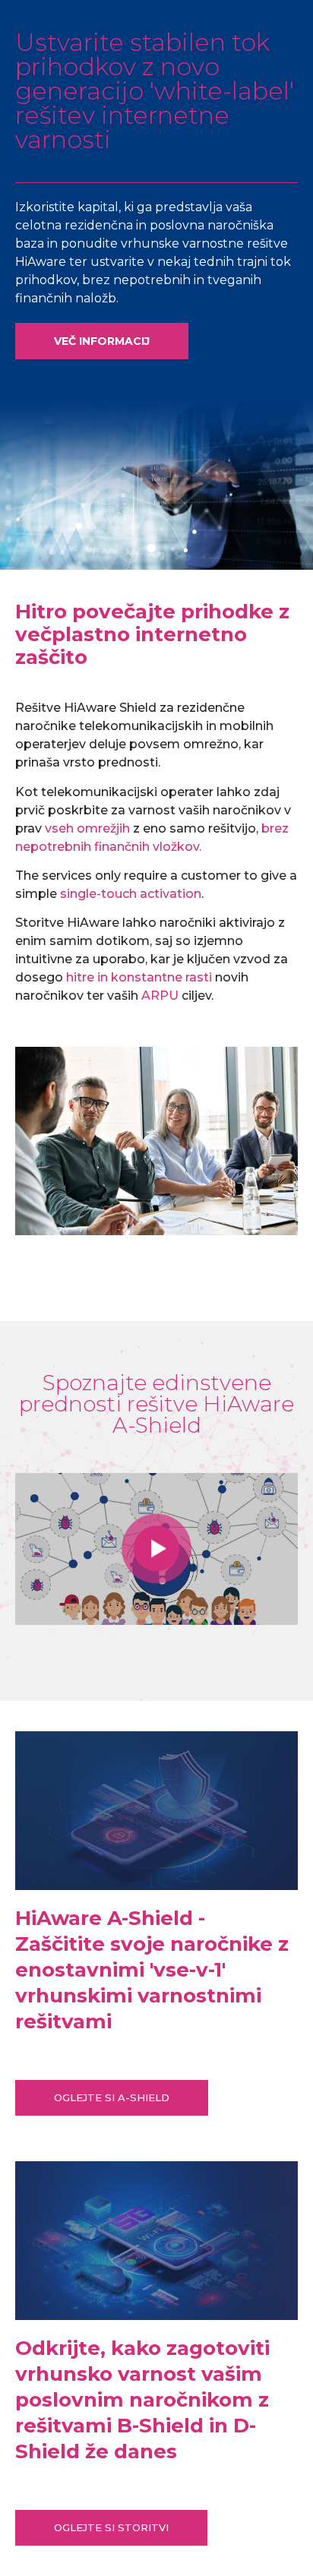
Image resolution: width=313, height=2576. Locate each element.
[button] (102, 341)
